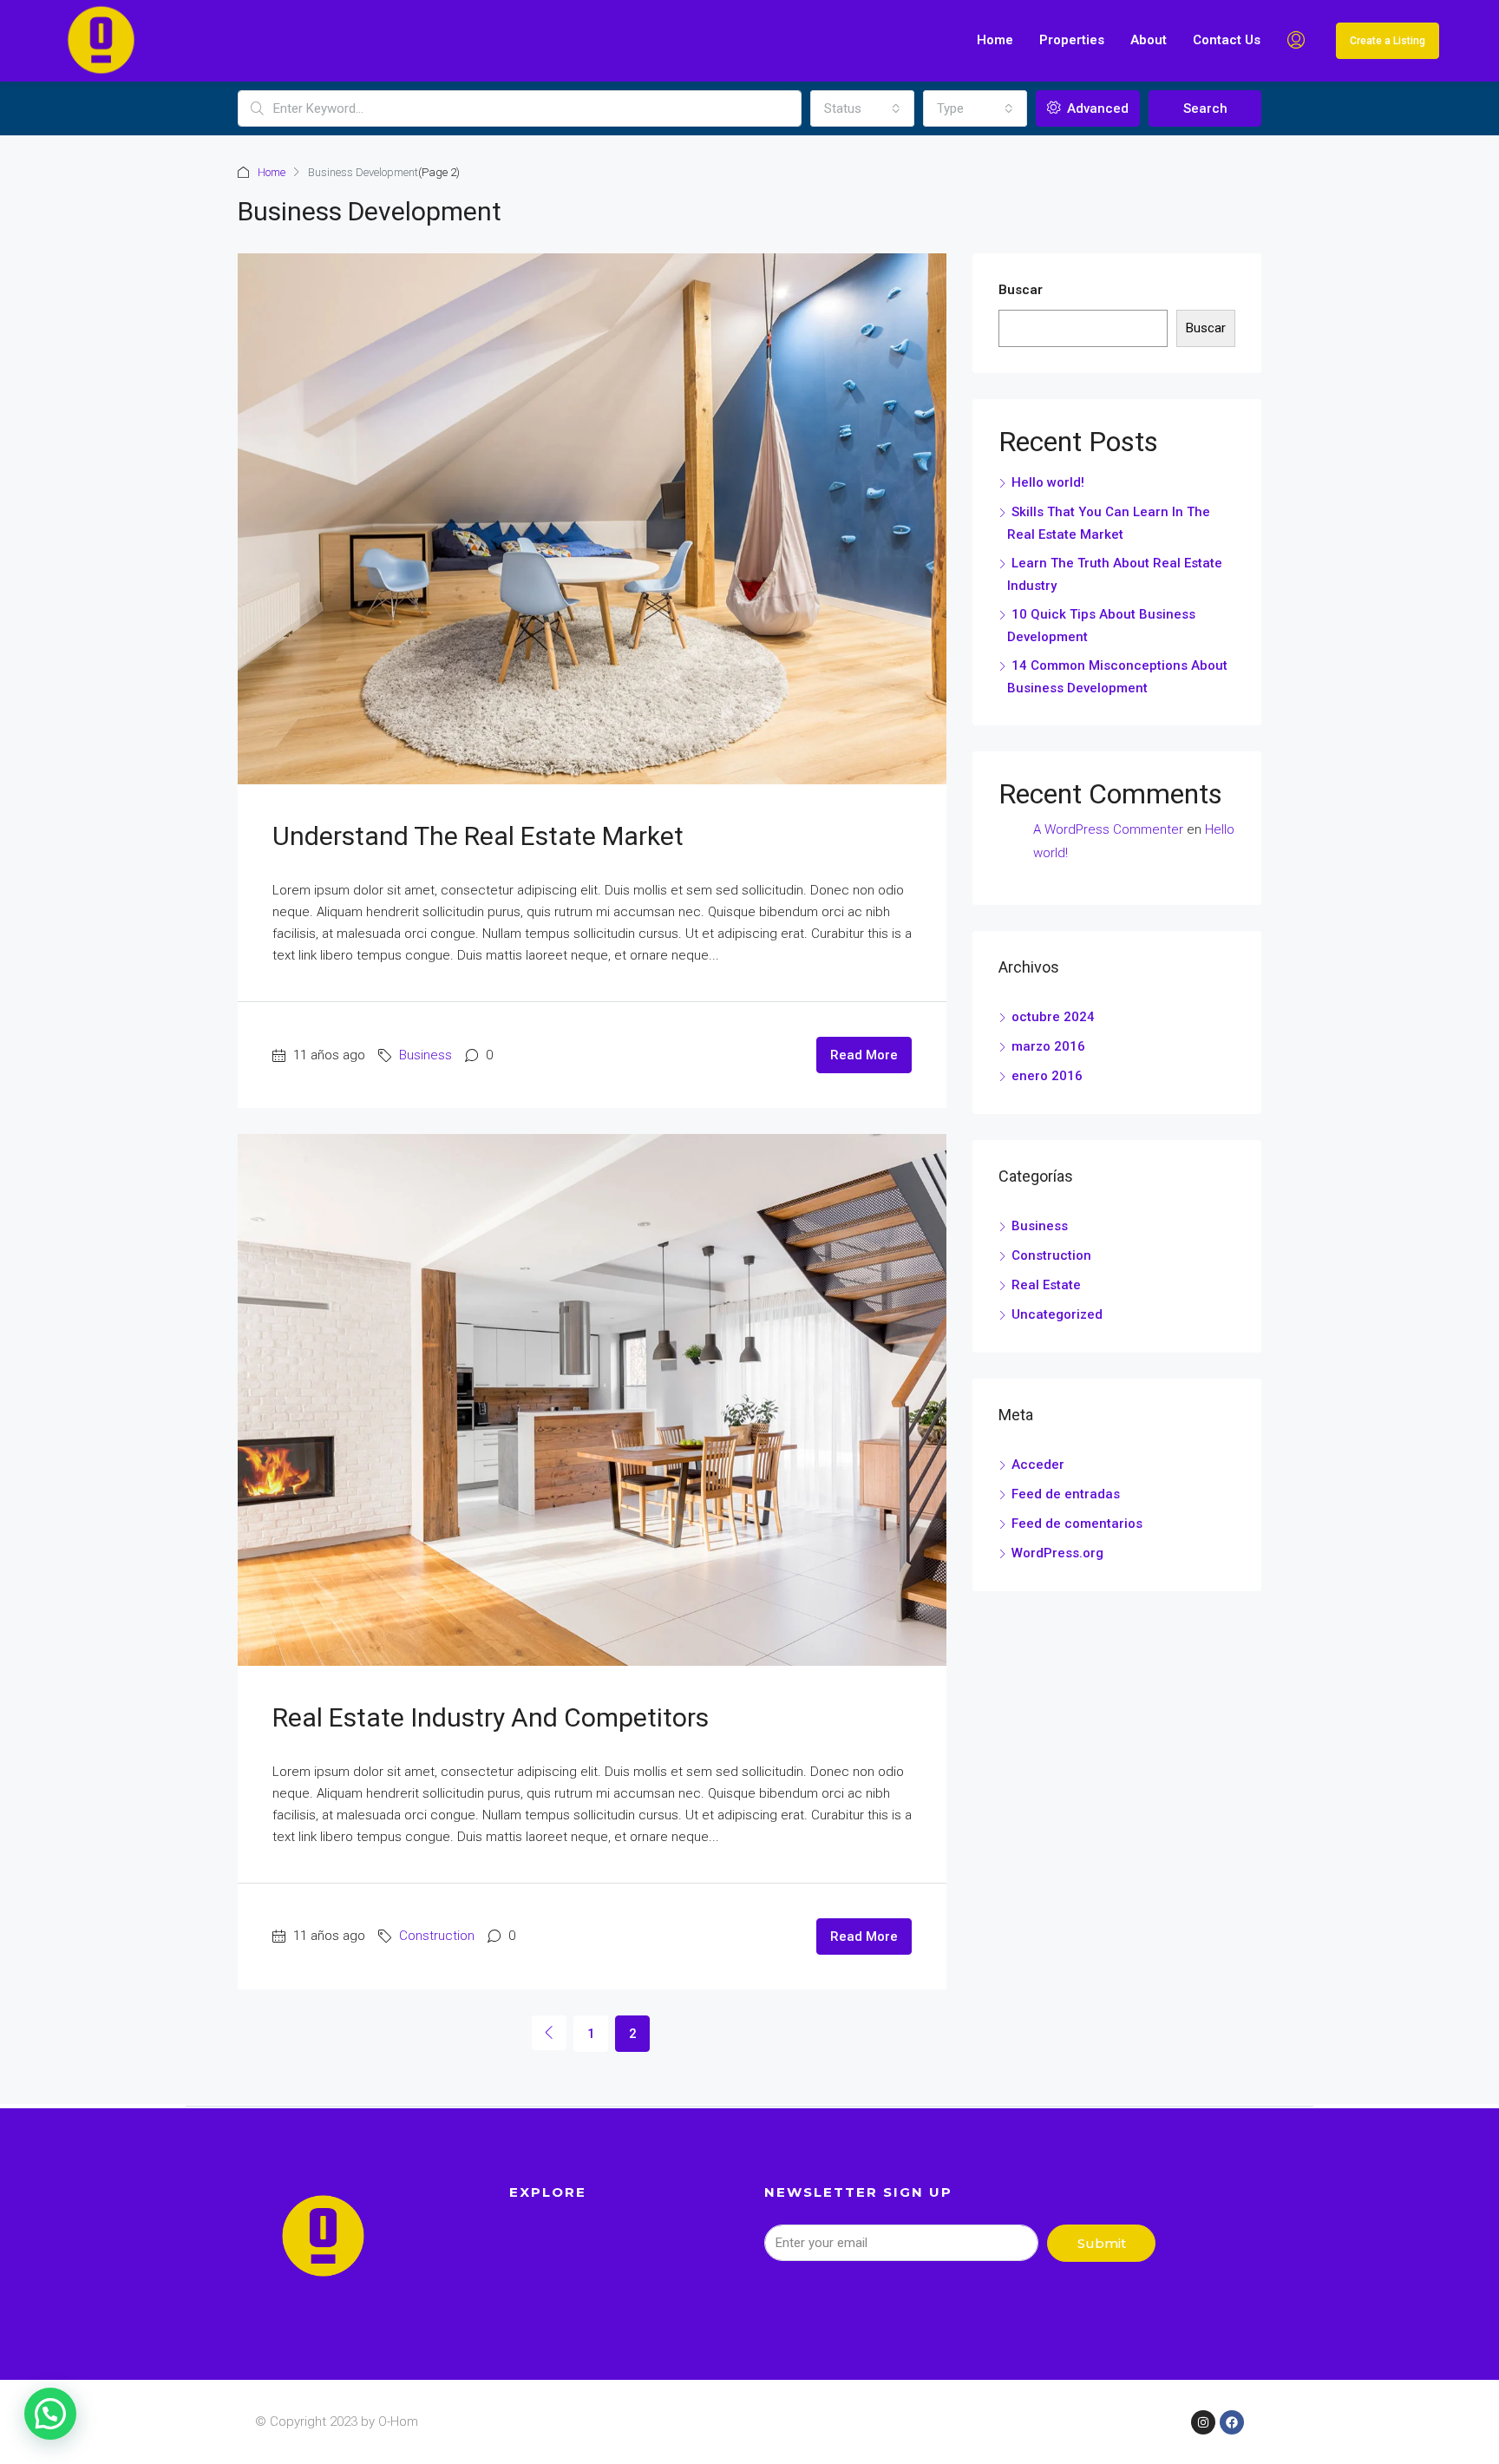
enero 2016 (1047, 1076)
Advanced (1096, 108)
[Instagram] (1203, 2422)
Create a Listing (1388, 41)
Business (425, 1055)
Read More (864, 1055)
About (1149, 40)
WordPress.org (1057, 1553)
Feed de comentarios (1077, 1524)
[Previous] (549, 2033)
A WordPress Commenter (1108, 829)
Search (1205, 108)
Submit (1102, 2243)
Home (995, 40)
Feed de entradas (1066, 1494)
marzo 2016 (1048, 1046)
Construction (437, 1936)
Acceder (1038, 1465)
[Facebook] (1232, 2422)
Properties (1072, 40)
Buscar (1021, 290)
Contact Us (1227, 40)
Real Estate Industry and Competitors (491, 1717)
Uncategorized (1057, 1314)
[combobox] (862, 108)
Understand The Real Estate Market (478, 836)
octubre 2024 (1053, 1017)
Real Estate (1046, 1285)
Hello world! (1048, 482)
